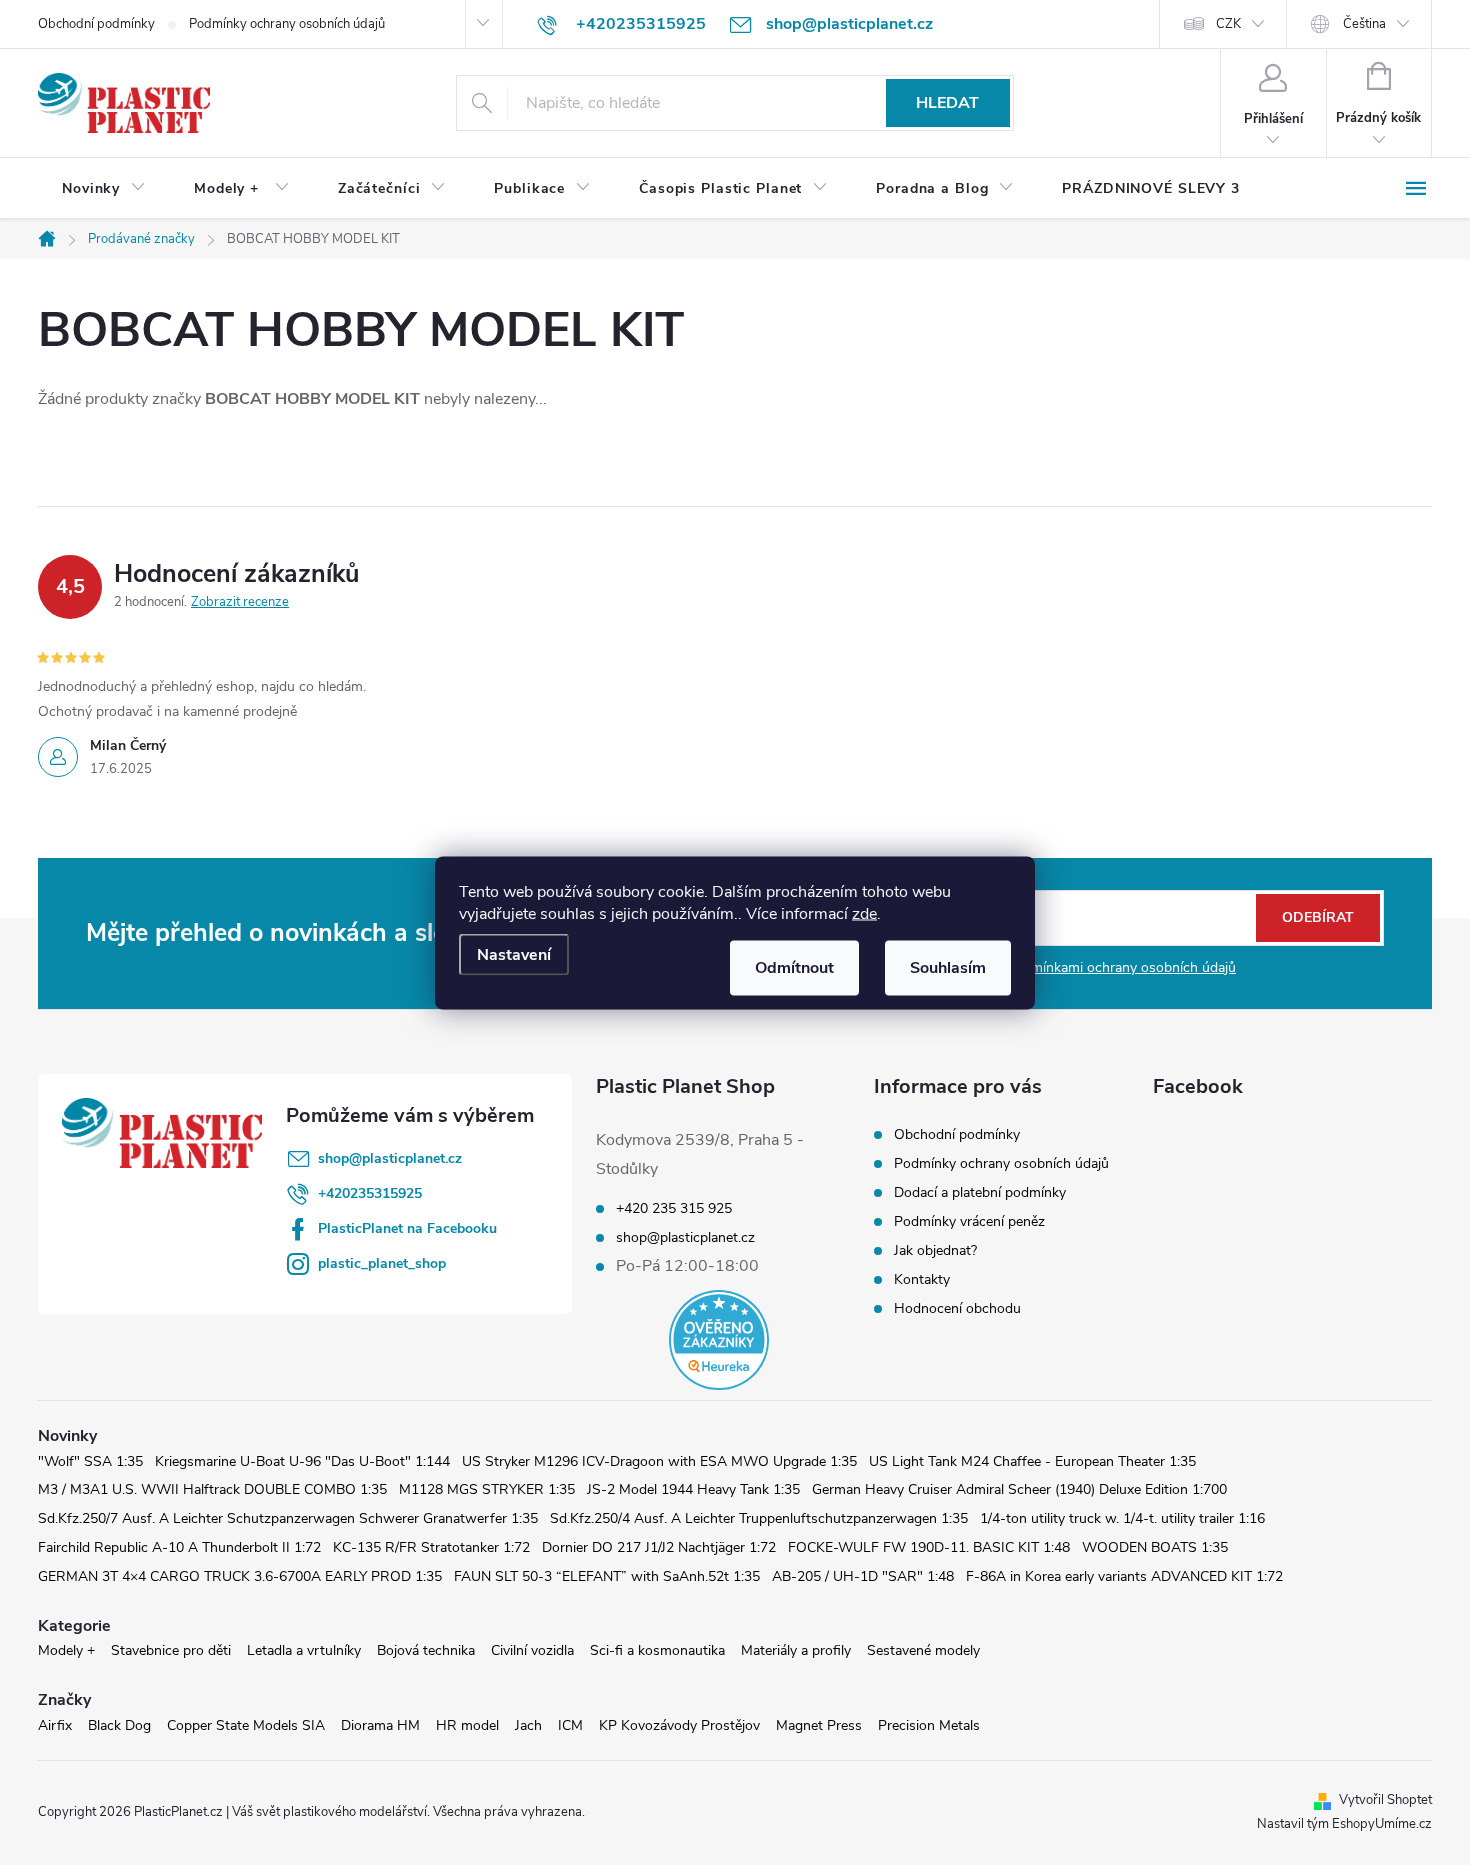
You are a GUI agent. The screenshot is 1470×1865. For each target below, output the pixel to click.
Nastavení (514, 954)
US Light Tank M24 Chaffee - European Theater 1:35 (1032, 1461)
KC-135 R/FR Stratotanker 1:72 (431, 1547)
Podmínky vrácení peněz (969, 1221)
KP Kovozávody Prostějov (679, 1725)
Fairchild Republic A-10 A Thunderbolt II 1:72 (179, 1547)
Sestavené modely (923, 1650)
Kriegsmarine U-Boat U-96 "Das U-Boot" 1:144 (302, 1461)
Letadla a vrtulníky (304, 1650)
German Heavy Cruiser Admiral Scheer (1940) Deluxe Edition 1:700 (1019, 1489)
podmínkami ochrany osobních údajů (1121, 967)
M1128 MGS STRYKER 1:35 (487, 1489)
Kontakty (922, 1279)
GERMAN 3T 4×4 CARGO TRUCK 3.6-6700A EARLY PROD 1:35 (240, 1576)
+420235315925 (370, 1193)
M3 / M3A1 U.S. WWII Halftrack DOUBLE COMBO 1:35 (212, 1489)
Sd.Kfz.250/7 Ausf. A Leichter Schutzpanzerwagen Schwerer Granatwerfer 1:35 (288, 1518)
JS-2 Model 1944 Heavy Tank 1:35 (693, 1489)
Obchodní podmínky (96, 24)
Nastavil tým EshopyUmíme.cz (1344, 1824)
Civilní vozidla (532, 1650)
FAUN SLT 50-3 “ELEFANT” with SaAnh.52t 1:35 (607, 1576)
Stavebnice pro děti (171, 1650)
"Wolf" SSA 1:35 (90, 1461)
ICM (570, 1725)
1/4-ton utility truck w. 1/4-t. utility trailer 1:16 (1122, 1518)
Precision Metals (929, 1725)
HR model (467, 1725)
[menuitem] (104, 189)
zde (864, 913)
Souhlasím (948, 967)
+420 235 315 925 (674, 1209)
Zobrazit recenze (240, 602)
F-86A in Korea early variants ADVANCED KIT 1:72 (1124, 1576)
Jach (528, 1725)
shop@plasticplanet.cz (390, 1158)
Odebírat (1318, 917)
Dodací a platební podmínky (980, 1192)
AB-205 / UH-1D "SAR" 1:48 (863, 1576)
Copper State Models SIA (246, 1725)
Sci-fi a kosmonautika (657, 1650)
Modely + (66, 1650)
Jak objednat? (935, 1250)
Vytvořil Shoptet (1385, 1800)
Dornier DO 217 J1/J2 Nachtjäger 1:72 (659, 1547)
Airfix (55, 1725)
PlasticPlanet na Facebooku (407, 1228)
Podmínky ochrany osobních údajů (287, 24)
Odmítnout (794, 967)
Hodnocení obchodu (957, 1308)
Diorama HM (380, 1725)
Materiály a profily (796, 1650)
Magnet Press (819, 1725)
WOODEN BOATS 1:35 (1155, 1547)
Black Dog (119, 1725)
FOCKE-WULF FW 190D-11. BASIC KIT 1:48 (929, 1547)
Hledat (947, 103)
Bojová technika (426, 1650)
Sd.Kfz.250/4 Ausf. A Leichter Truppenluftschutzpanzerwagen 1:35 (759, 1518)
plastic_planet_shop (382, 1263)
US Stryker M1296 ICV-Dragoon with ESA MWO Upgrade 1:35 (659, 1461)
